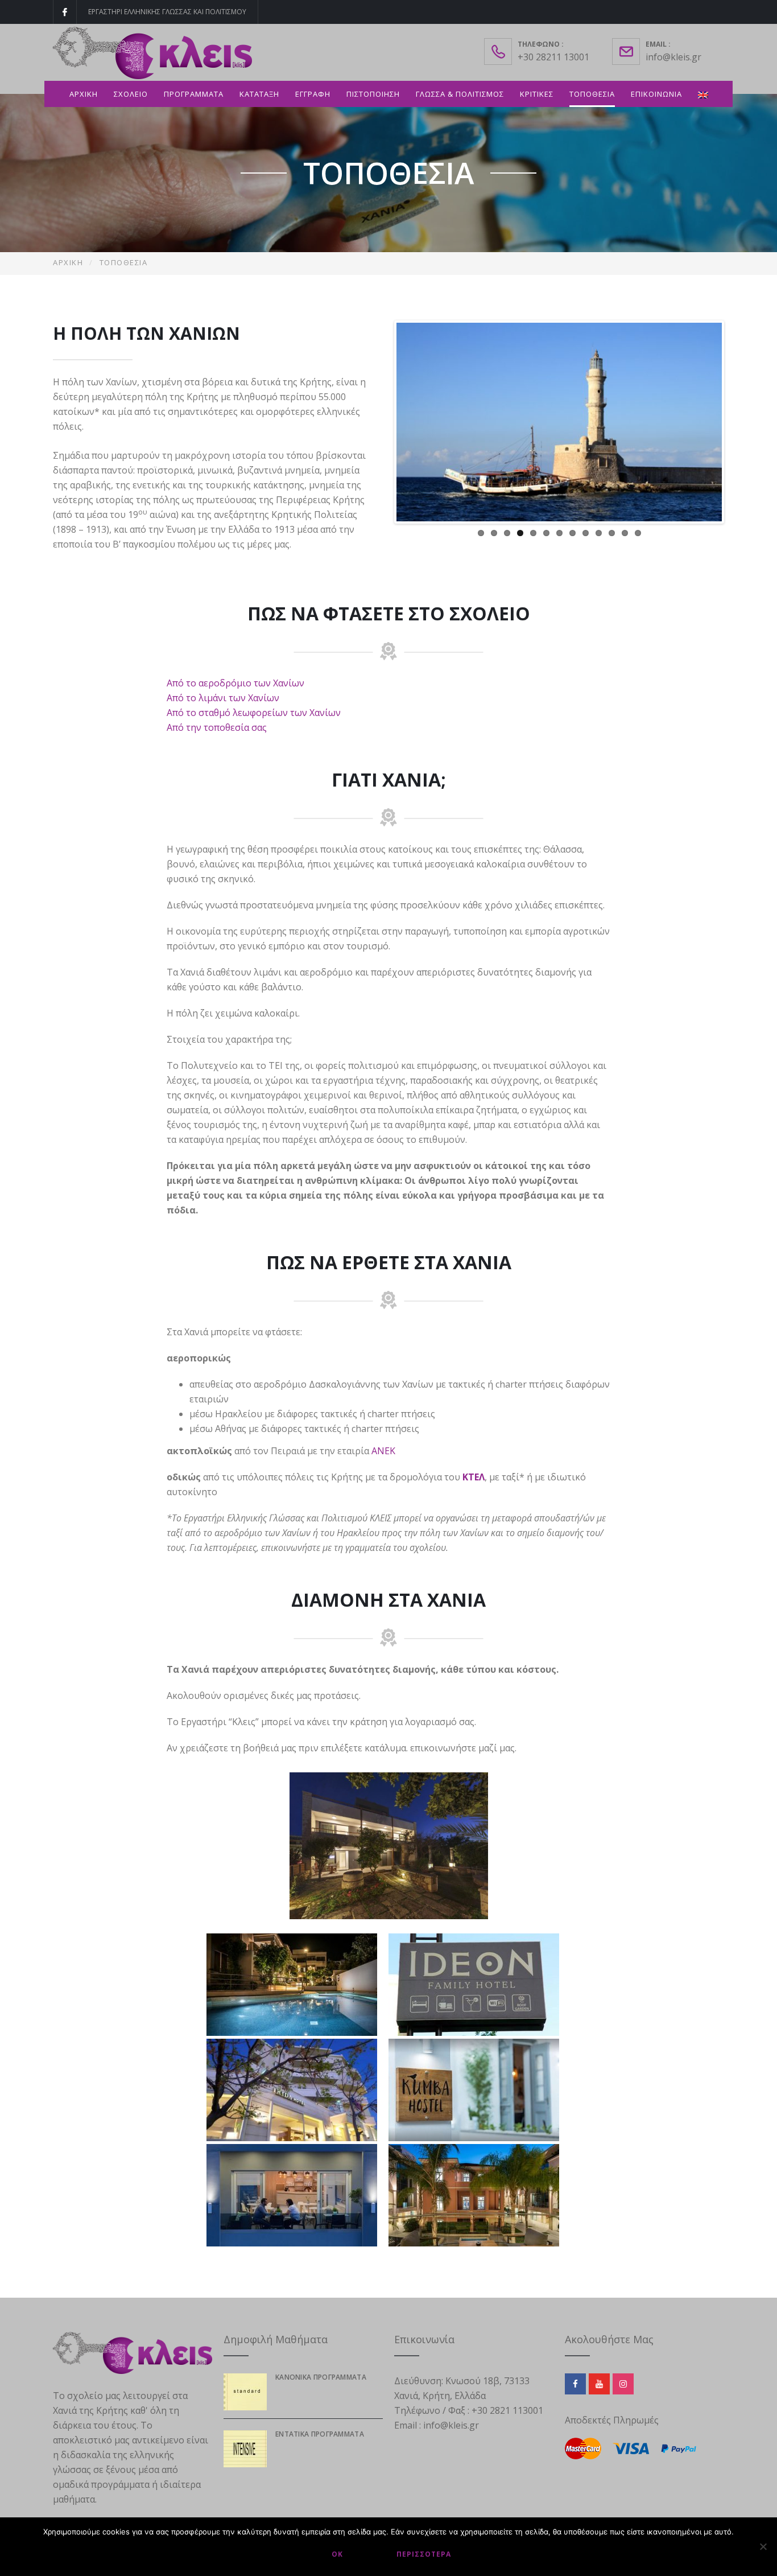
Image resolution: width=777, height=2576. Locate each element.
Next (739, 422)
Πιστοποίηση (373, 94)
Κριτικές (537, 94)
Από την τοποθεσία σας (217, 727)
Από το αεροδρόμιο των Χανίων (235, 683)
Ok (337, 2554)
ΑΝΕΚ (383, 1451)
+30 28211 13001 (553, 57)
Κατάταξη (259, 94)
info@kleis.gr (673, 57)
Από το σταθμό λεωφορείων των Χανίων (254, 713)
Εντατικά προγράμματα (320, 2434)
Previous (379, 422)
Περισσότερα (424, 2554)
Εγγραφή (313, 94)
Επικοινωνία (656, 94)
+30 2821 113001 (507, 2410)
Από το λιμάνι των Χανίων (223, 698)
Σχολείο (131, 94)
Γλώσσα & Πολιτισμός (460, 94)
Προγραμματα (194, 94)
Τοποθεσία (592, 94)
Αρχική (84, 94)
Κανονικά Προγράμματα (321, 2377)
